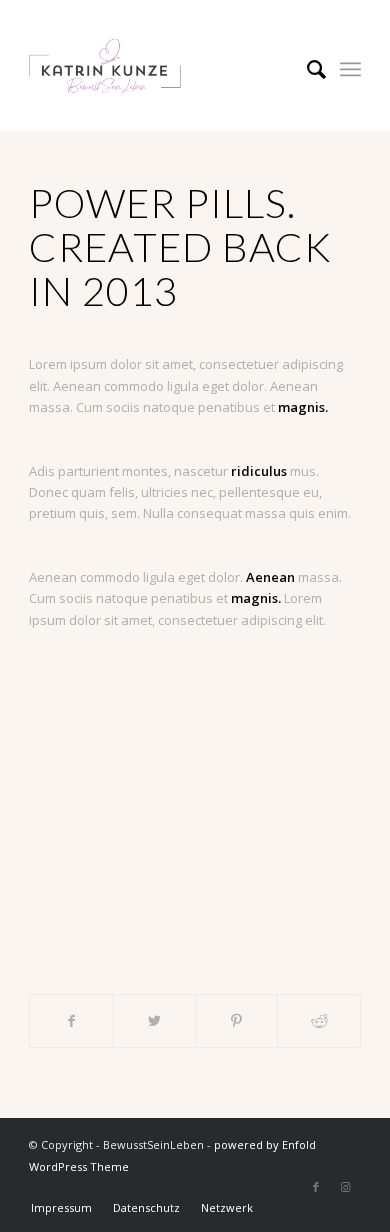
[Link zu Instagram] (346, 1187)
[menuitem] (306, 69)
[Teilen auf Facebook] (71, 1021)
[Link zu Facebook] (316, 1187)
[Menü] (350, 69)
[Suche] (306, 69)
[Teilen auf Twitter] (154, 1021)
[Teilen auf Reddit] (318, 1021)
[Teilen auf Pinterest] (236, 1021)
